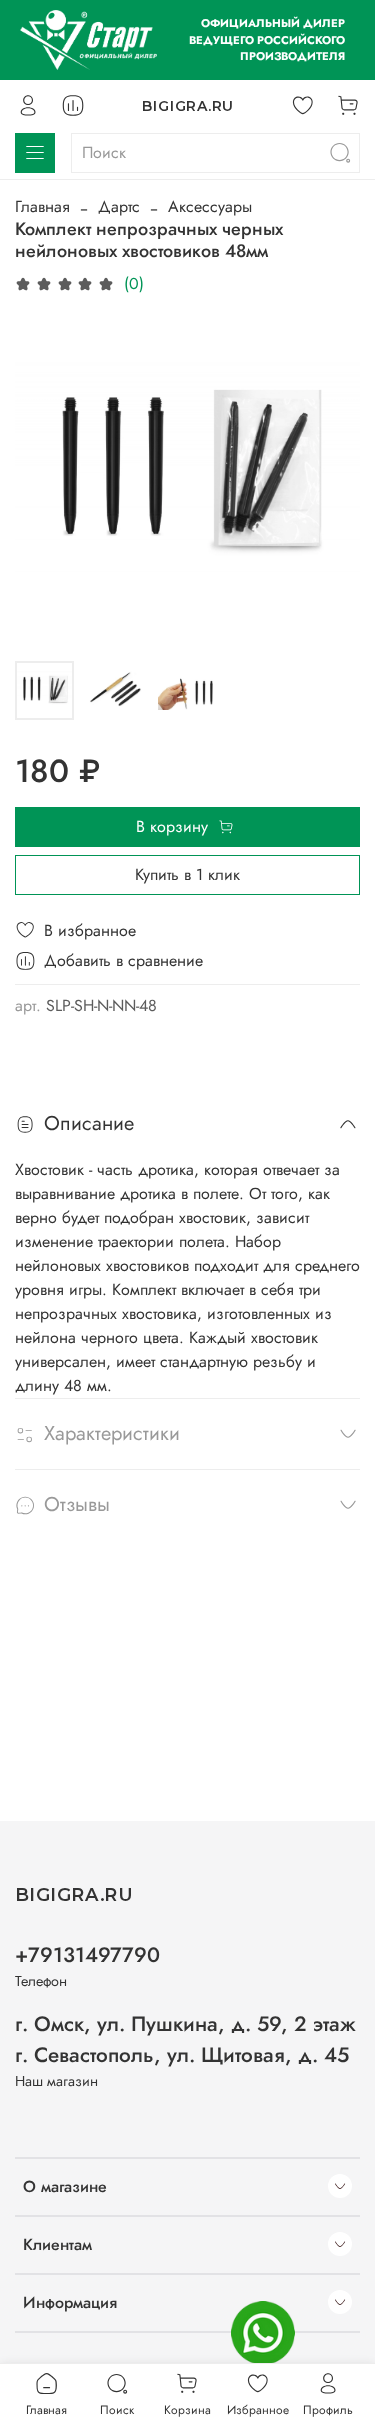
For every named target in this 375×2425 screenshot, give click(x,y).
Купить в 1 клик (187, 874)
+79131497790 (87, 1955)
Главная (42, 206)
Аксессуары (210, 206)
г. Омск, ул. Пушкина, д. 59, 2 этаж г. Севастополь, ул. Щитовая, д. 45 (185, 2039)
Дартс (119, 206)
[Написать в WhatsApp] (263, 2333)
